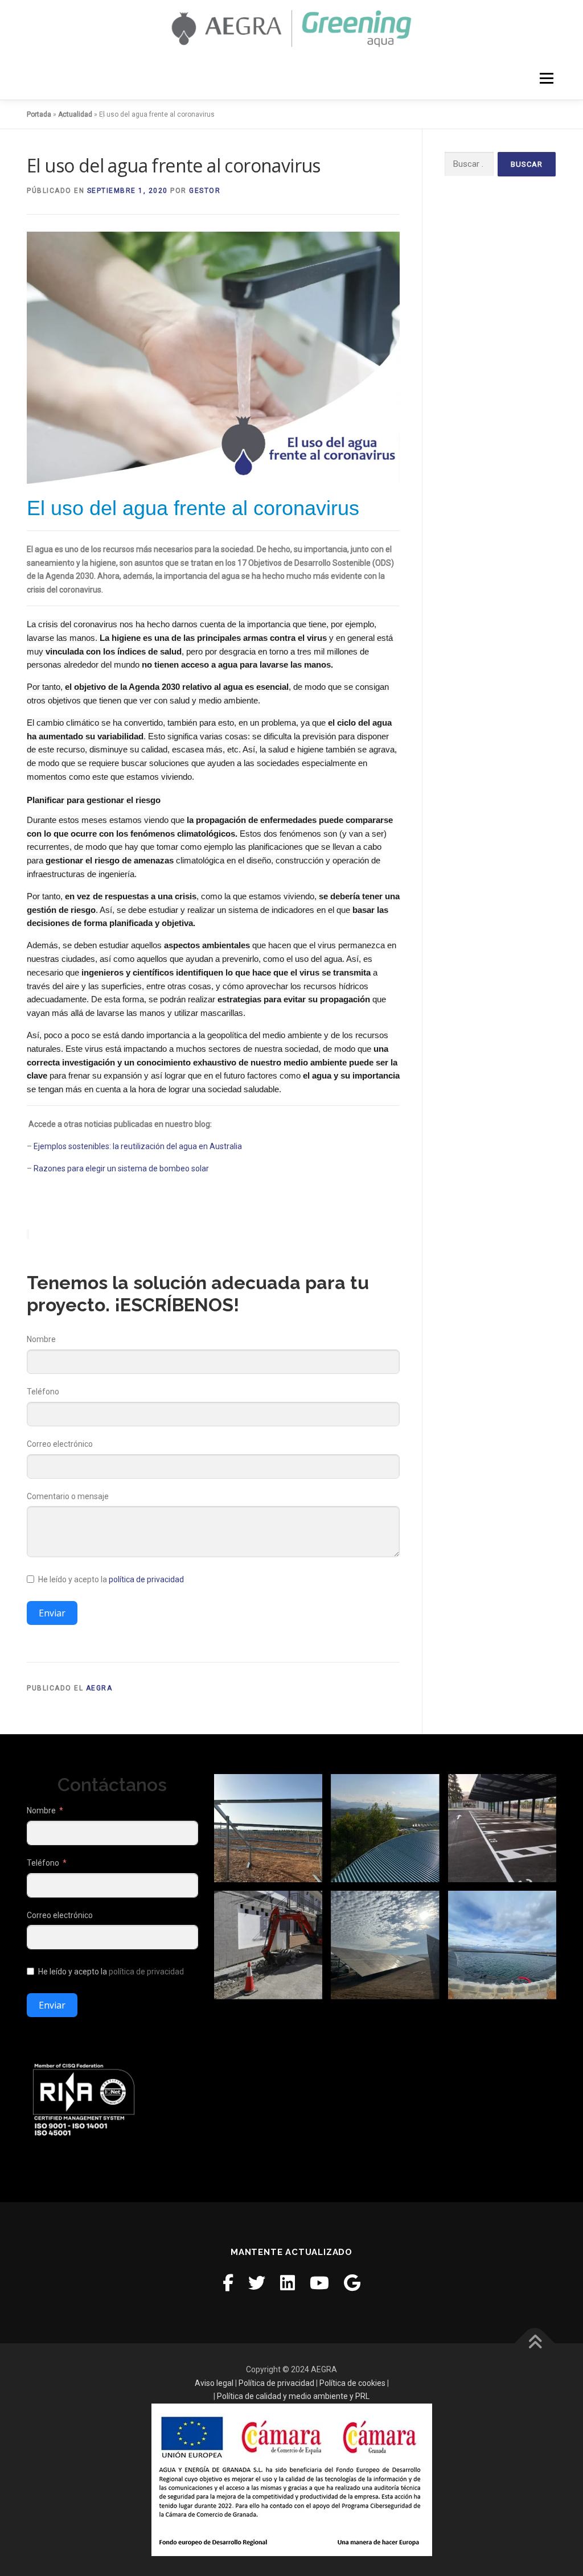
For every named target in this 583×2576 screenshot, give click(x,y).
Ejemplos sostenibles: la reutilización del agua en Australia (138, 1146)
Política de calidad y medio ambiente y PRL (293, 2396)
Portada (39, 114)
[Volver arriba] (535, 2343)
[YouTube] (319, 2283)
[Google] (352, 2283)
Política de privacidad (276, 2383)
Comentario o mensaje (68, 1496)
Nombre (41, 1339)
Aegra (99, 1688)
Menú (546, 78)
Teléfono (43, 1392)
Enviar (52, 1613)
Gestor (205, 191)
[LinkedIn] (288, 2283)
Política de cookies (352, 2383)
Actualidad (75, 114)
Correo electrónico (60, 1444)
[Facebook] (228, 2283)
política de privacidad (146, 1579)
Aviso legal (214, 2383)
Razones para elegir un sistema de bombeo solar (121, 1168)
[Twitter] (257, 2283)
